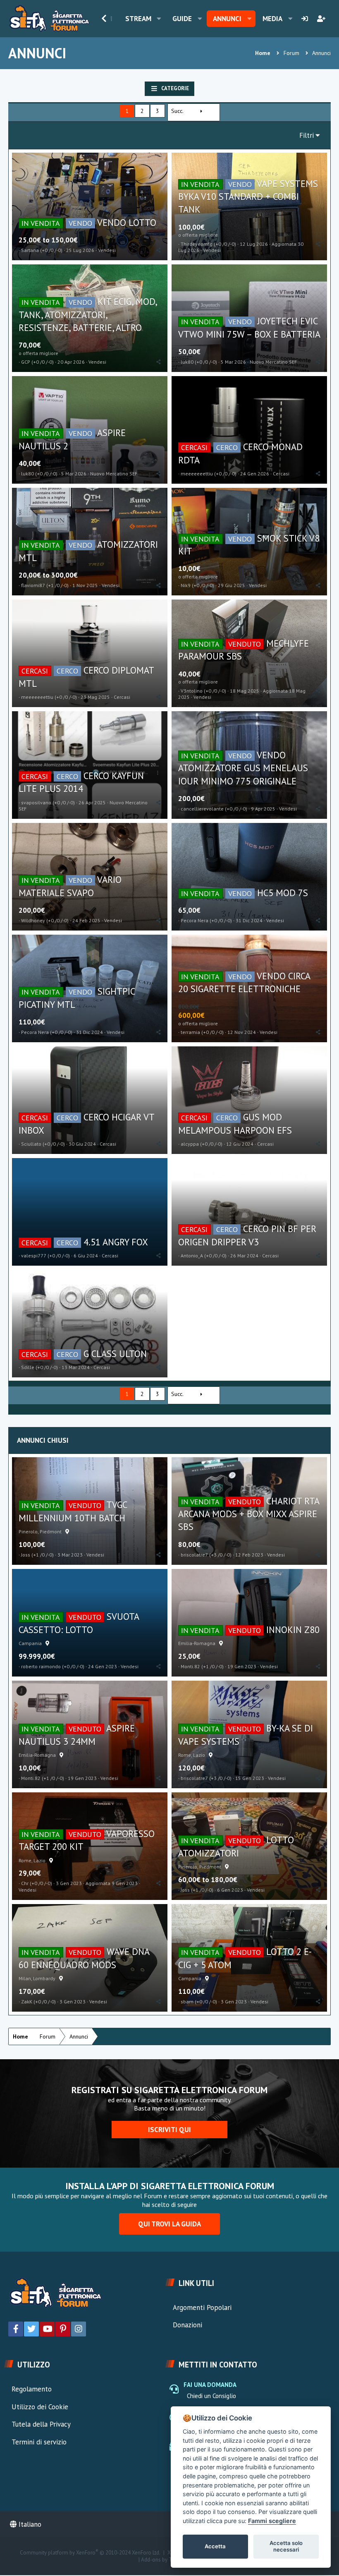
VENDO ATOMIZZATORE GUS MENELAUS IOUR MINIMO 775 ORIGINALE (243, 768)
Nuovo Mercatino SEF (273, 362)
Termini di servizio (39, 2442)
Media (272, 19)
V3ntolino (192, 691)
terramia (190, 1032)
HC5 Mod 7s (283, 893)
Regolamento (32, 2389)
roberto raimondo (41, 1666)
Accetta (215, 2546)
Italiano (29, 2524)
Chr (25, 1883)
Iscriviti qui (169, 2130)
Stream (138, 19)
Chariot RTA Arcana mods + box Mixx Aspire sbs (249, 1514)
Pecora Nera (195, 920)
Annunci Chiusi (43, 1440)
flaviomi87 (33, 585)
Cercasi (281, 474)
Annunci (227, 19)
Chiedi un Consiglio (211, 2396)
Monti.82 (190, 1666)
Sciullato (31, 1144)
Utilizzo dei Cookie (40, 2407)
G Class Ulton (115, 1354)
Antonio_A (192, 1256)
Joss (26, 1555)
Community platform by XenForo (90, 2553)
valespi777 (34, 1256)
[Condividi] (159, 250)
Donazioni (187, 2325)
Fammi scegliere (272, 2521)
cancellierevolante (202, 809)
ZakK (27, 2002)
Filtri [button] (307, 135)
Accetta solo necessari (286, 2546)
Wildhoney (33, 920)
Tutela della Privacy (41, 2424)
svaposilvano (36, 802)
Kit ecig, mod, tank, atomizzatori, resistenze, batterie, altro (88, 314)
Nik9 (186, 585)
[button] (159, 19)
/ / (51, 250)
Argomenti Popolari (202, 2307)
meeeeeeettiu (197, 474)
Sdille (28, 1367)
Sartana (30, 250)
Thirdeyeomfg (197, 244)
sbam (187, 2002)
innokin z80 (293, 1630)
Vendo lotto (127, 222)
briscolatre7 (194, 1555)
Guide (182, 19)
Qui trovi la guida (169, 2224)
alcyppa (190, 1144)
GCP (26, 362)
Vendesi (107, 250)
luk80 (187, 362)
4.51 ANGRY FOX (116, 1242)
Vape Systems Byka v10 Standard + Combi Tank (248, 197)
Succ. (177, 111)
